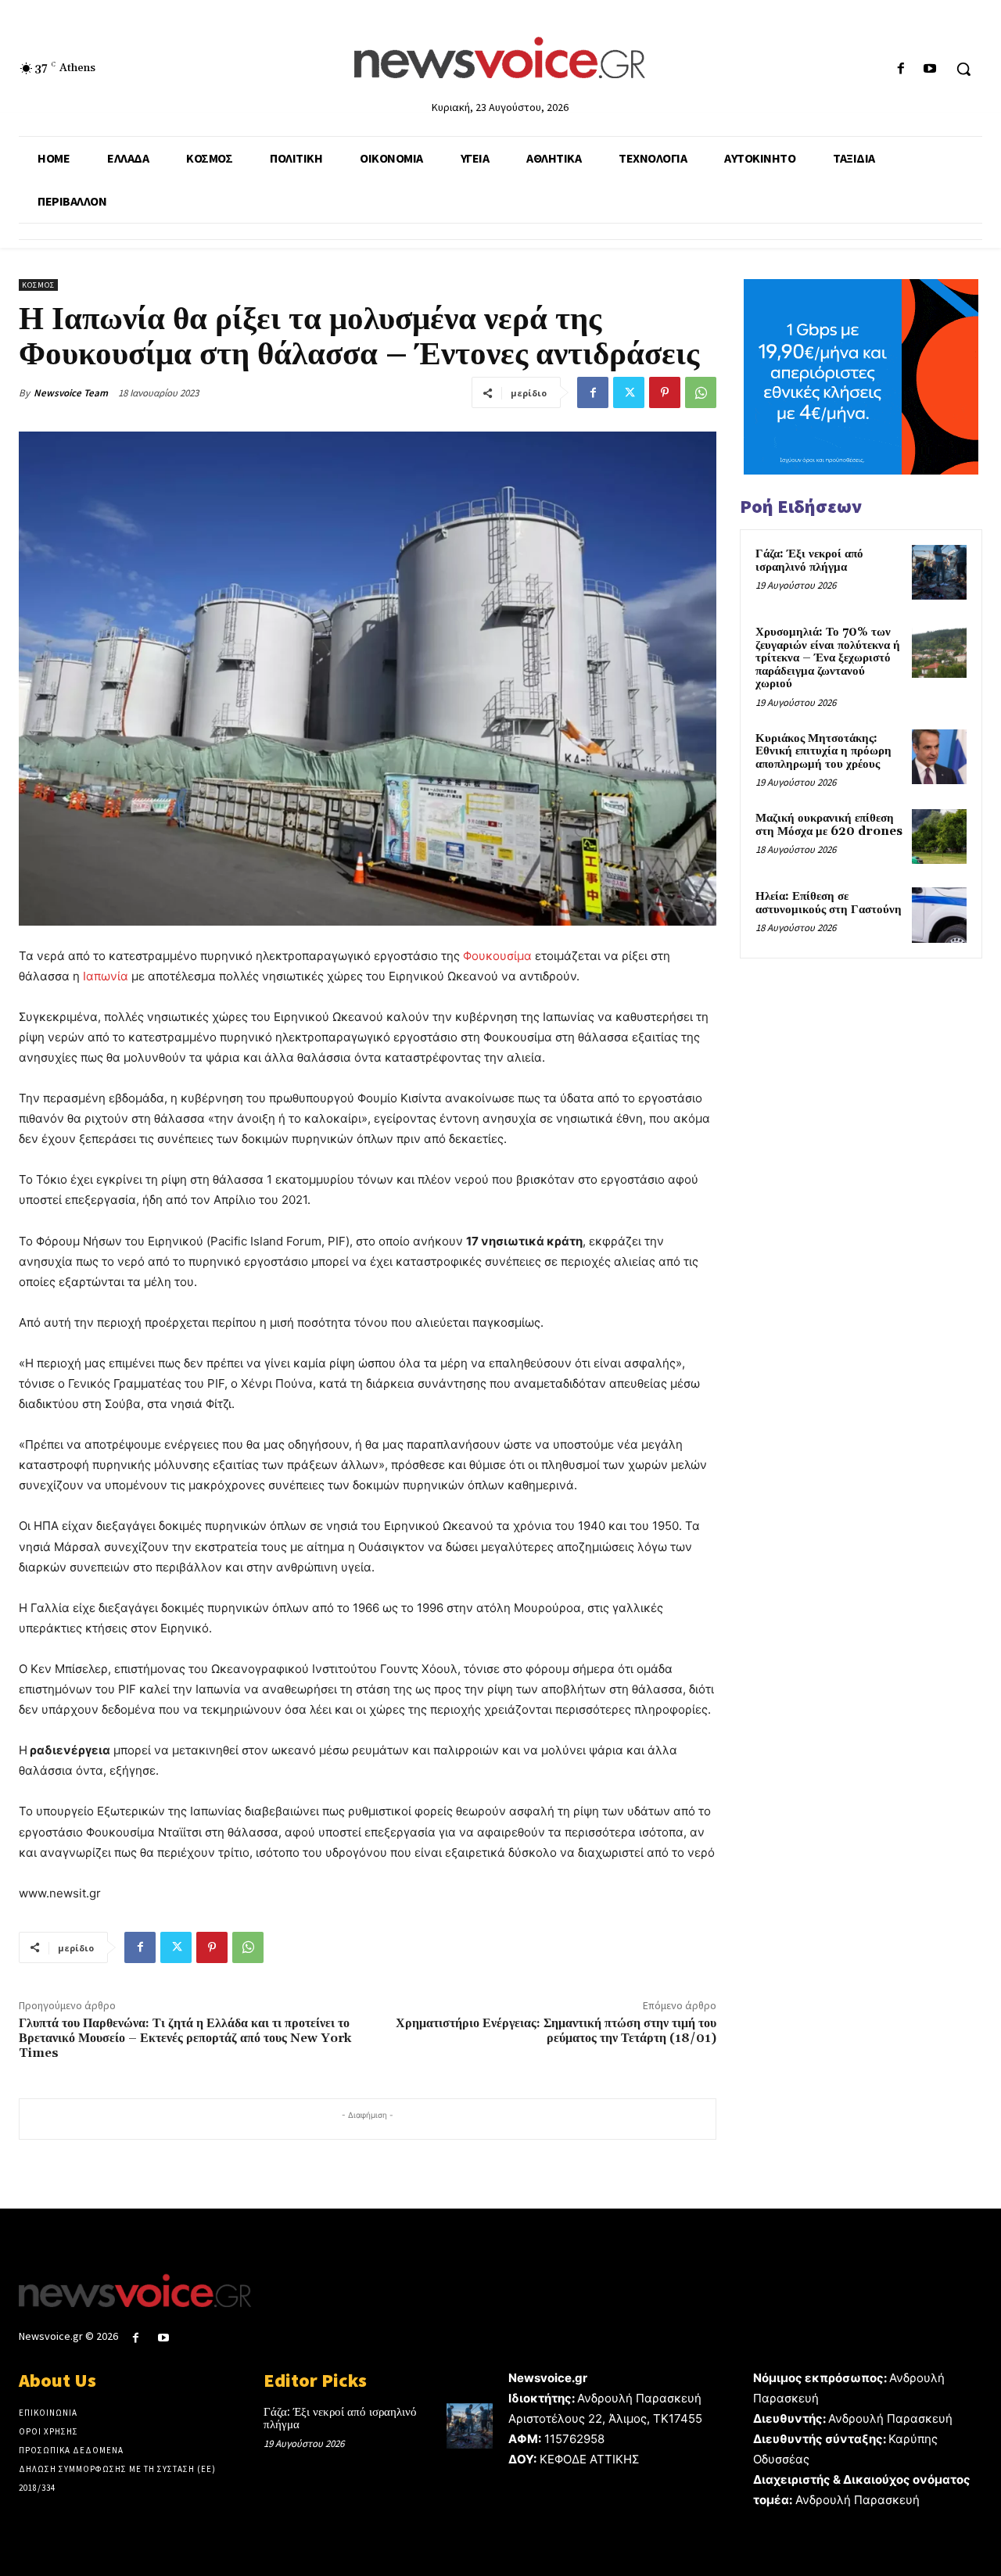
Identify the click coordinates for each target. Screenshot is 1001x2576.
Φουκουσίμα (497, 956)
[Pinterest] (665, 392)
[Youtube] (930, 69)
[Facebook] (901, 69)
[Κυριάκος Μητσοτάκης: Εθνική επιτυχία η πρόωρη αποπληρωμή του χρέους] (939, 757)
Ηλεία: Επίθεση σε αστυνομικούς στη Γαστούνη (829, 903)
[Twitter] (629, 392)
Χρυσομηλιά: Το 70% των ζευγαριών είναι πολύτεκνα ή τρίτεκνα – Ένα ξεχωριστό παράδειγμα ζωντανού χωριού (828, 658)
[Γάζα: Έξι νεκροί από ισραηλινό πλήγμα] (939, 572)
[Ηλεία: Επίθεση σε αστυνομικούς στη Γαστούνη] (939, 915)
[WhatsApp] (701, 392)
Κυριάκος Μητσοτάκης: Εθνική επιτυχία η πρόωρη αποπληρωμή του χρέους (823, 751)
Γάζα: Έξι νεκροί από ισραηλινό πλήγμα (809, 561)
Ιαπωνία (106, 976)
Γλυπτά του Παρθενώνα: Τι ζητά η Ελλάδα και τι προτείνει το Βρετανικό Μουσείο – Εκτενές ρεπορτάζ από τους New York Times (185, 2038)
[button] (963, 69)
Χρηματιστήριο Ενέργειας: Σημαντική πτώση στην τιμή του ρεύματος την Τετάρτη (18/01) (556, 2031)
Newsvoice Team (71, 393)
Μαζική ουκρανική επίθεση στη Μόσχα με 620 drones (829, 825)
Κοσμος (38, 285)
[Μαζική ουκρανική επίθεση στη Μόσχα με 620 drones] (939, 837)
